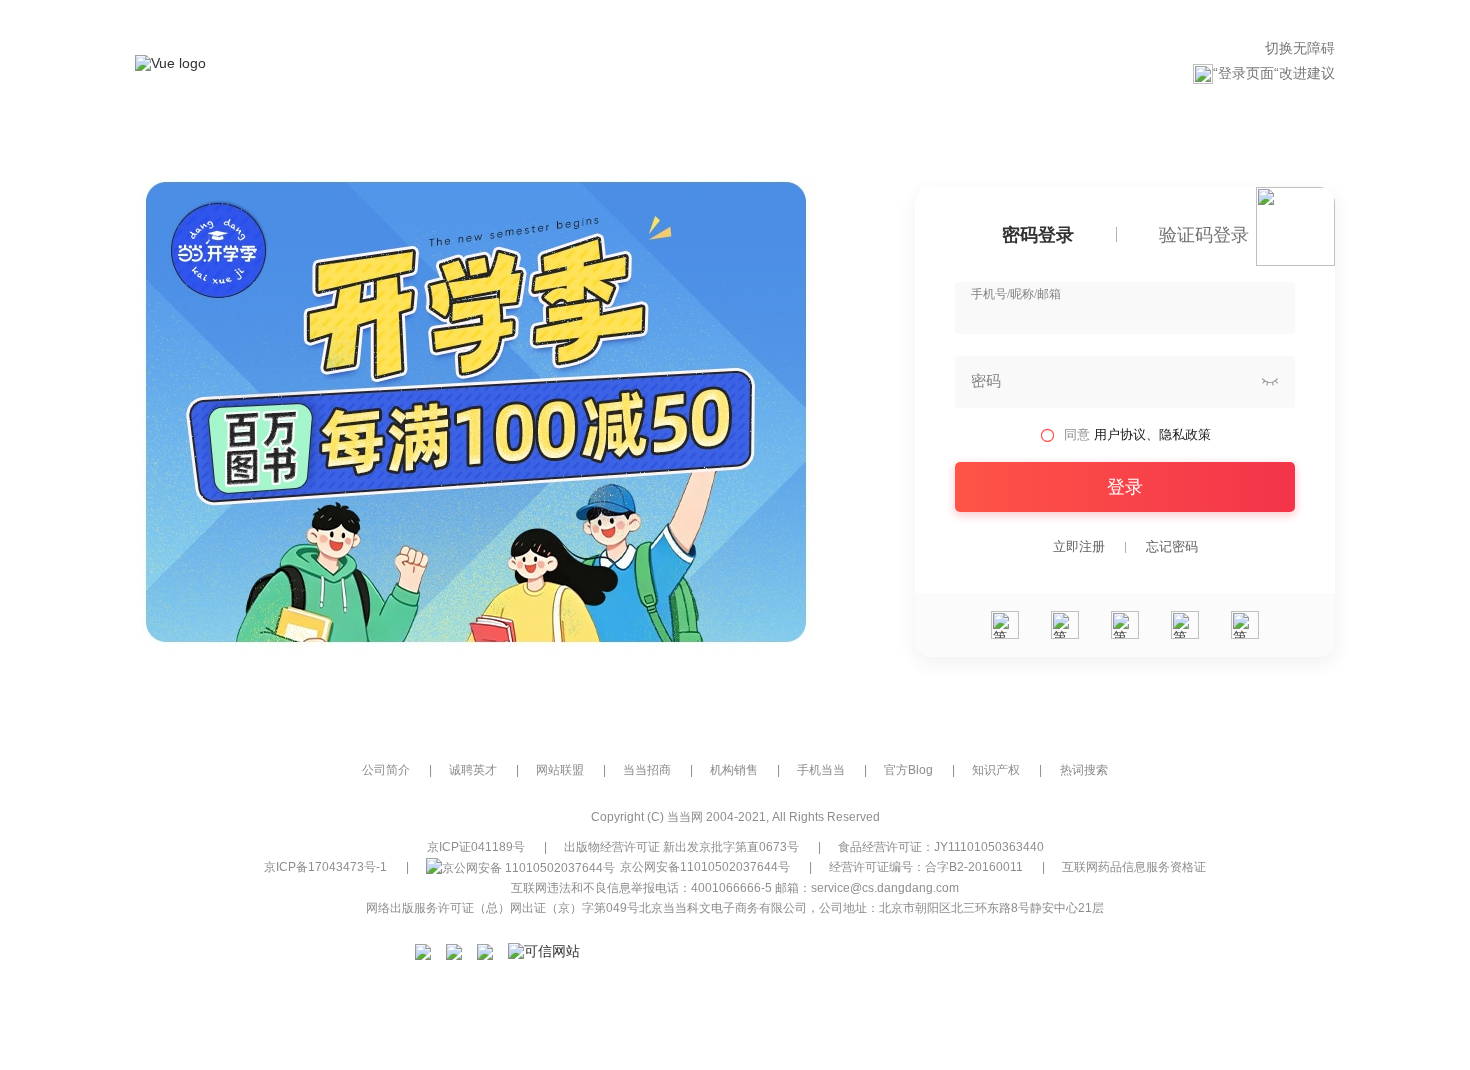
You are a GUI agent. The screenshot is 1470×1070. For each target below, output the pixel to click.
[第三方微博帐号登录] (1185, 625)
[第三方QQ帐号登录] (1125, 625)
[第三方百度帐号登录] (1245, 625)
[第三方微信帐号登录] (1005, 625)
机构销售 (734, 770)
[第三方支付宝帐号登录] (1065, 625)
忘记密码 (1172, 547)
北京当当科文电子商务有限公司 (723, 908)
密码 (986, 381)
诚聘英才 (473, 770)
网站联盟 (560, 770)
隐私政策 (1185, 434)
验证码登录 (1204, 235)
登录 (1125, 487)
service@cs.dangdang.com (885, 888)
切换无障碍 (1300, 48)
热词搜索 (1084, 770)
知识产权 (996, 770)
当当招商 (647, 770)
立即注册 (1079, 547)
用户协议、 (1126, 434)
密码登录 (1038, 235)
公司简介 (386, 770)
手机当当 (821, 770)
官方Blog (908, 770)
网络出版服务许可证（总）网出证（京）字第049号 (502, 908)
